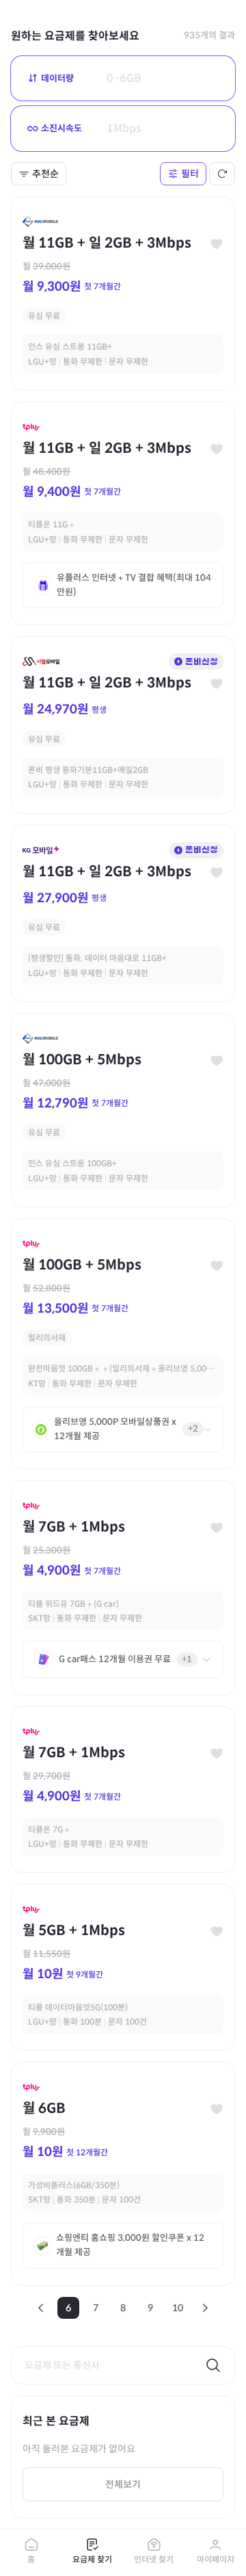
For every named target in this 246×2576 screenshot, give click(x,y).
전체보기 (123, 2484)
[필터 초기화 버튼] (222, 174)
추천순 (45, 174)
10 (178, 2308)
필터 (190, 174)
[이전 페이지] (41, 2308)
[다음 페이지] (205, 2308)
